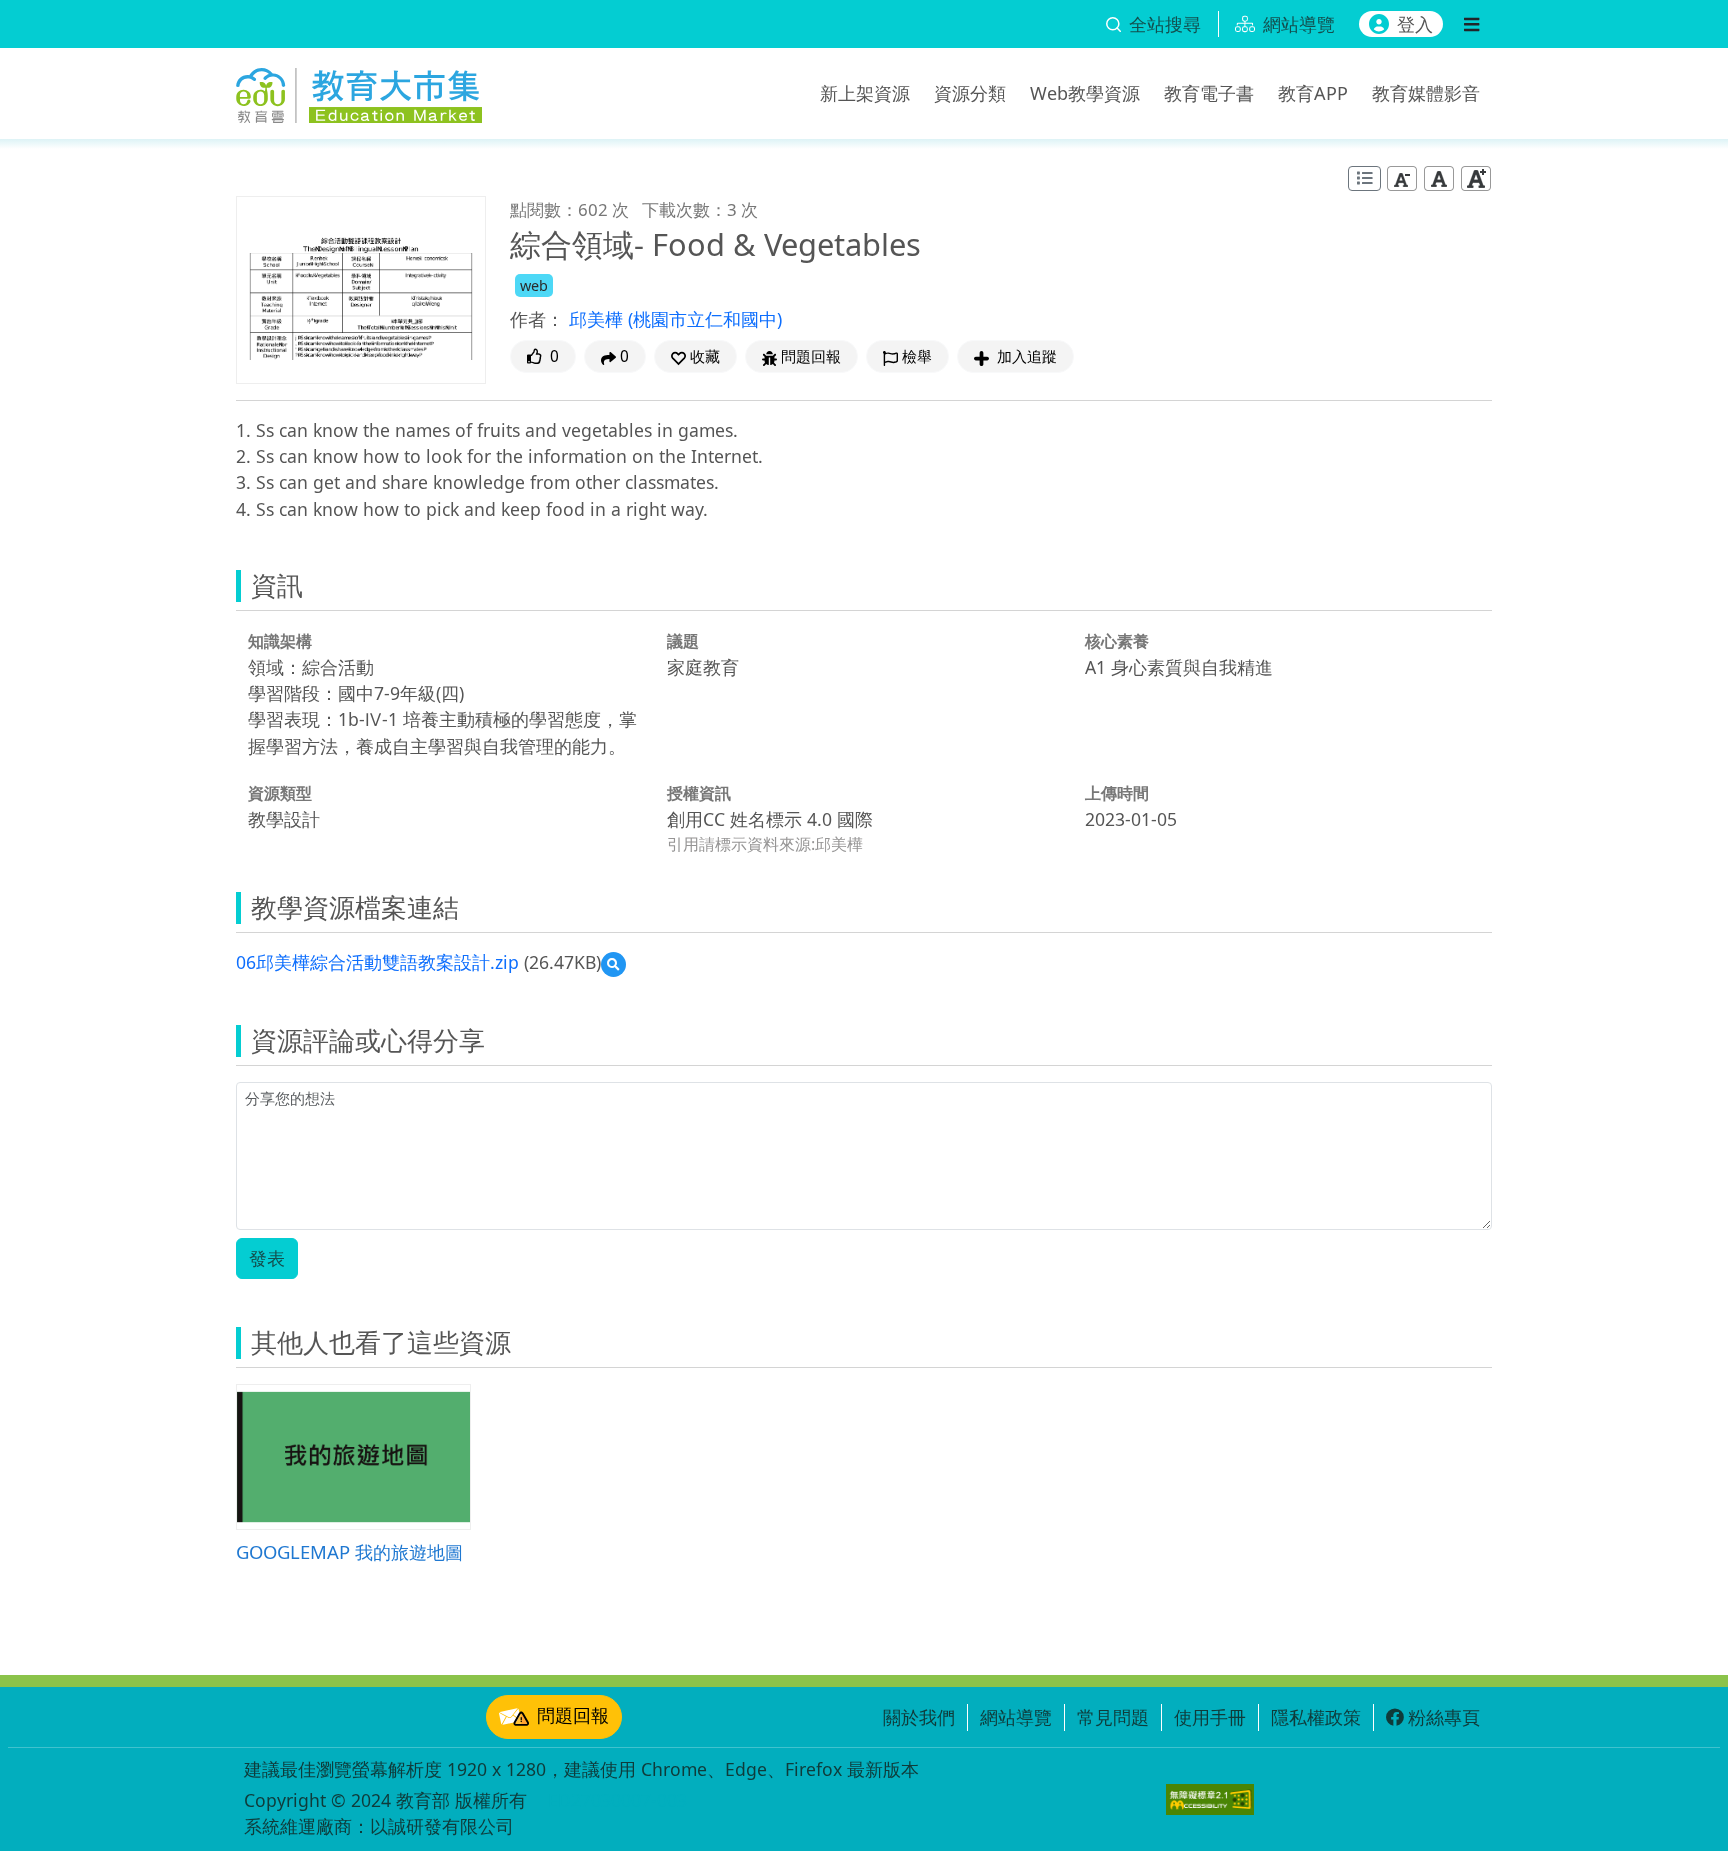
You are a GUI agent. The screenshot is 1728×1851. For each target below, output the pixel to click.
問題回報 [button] (811, 356)
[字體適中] (1439, 178)
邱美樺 (598, 319)
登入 (1415, 24)
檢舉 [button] (917, 356)
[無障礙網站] (1210, 1799)
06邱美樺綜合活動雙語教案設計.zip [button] (377, 962)
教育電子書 (1209, 93)
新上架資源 (865, 93)
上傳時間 (1117, 793)
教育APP (1313, 93)
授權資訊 (699, 793)
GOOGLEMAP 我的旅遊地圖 (349, 1551)
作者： (537, 319)
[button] (695, 356)
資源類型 (280, 793)
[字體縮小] (1402, 178)
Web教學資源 (1085, 93)
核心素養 (1117, 641)
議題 (683, 641)
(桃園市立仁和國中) (705, 319)
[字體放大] (1476, 178)
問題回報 (573, 1715)
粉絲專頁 (1444, 1717)
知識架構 (280, 641)
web (534, 285)
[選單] (1471, 24)
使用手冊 (1210, 1717)
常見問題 (1113, 1717)
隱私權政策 (1316, 1717)
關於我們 (919, 1717)
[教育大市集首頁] (359, 90)
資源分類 (970, 93)
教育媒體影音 (1426, 93)
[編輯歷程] (1364, 178)
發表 (267, 1258)
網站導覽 (1016, 1717)
